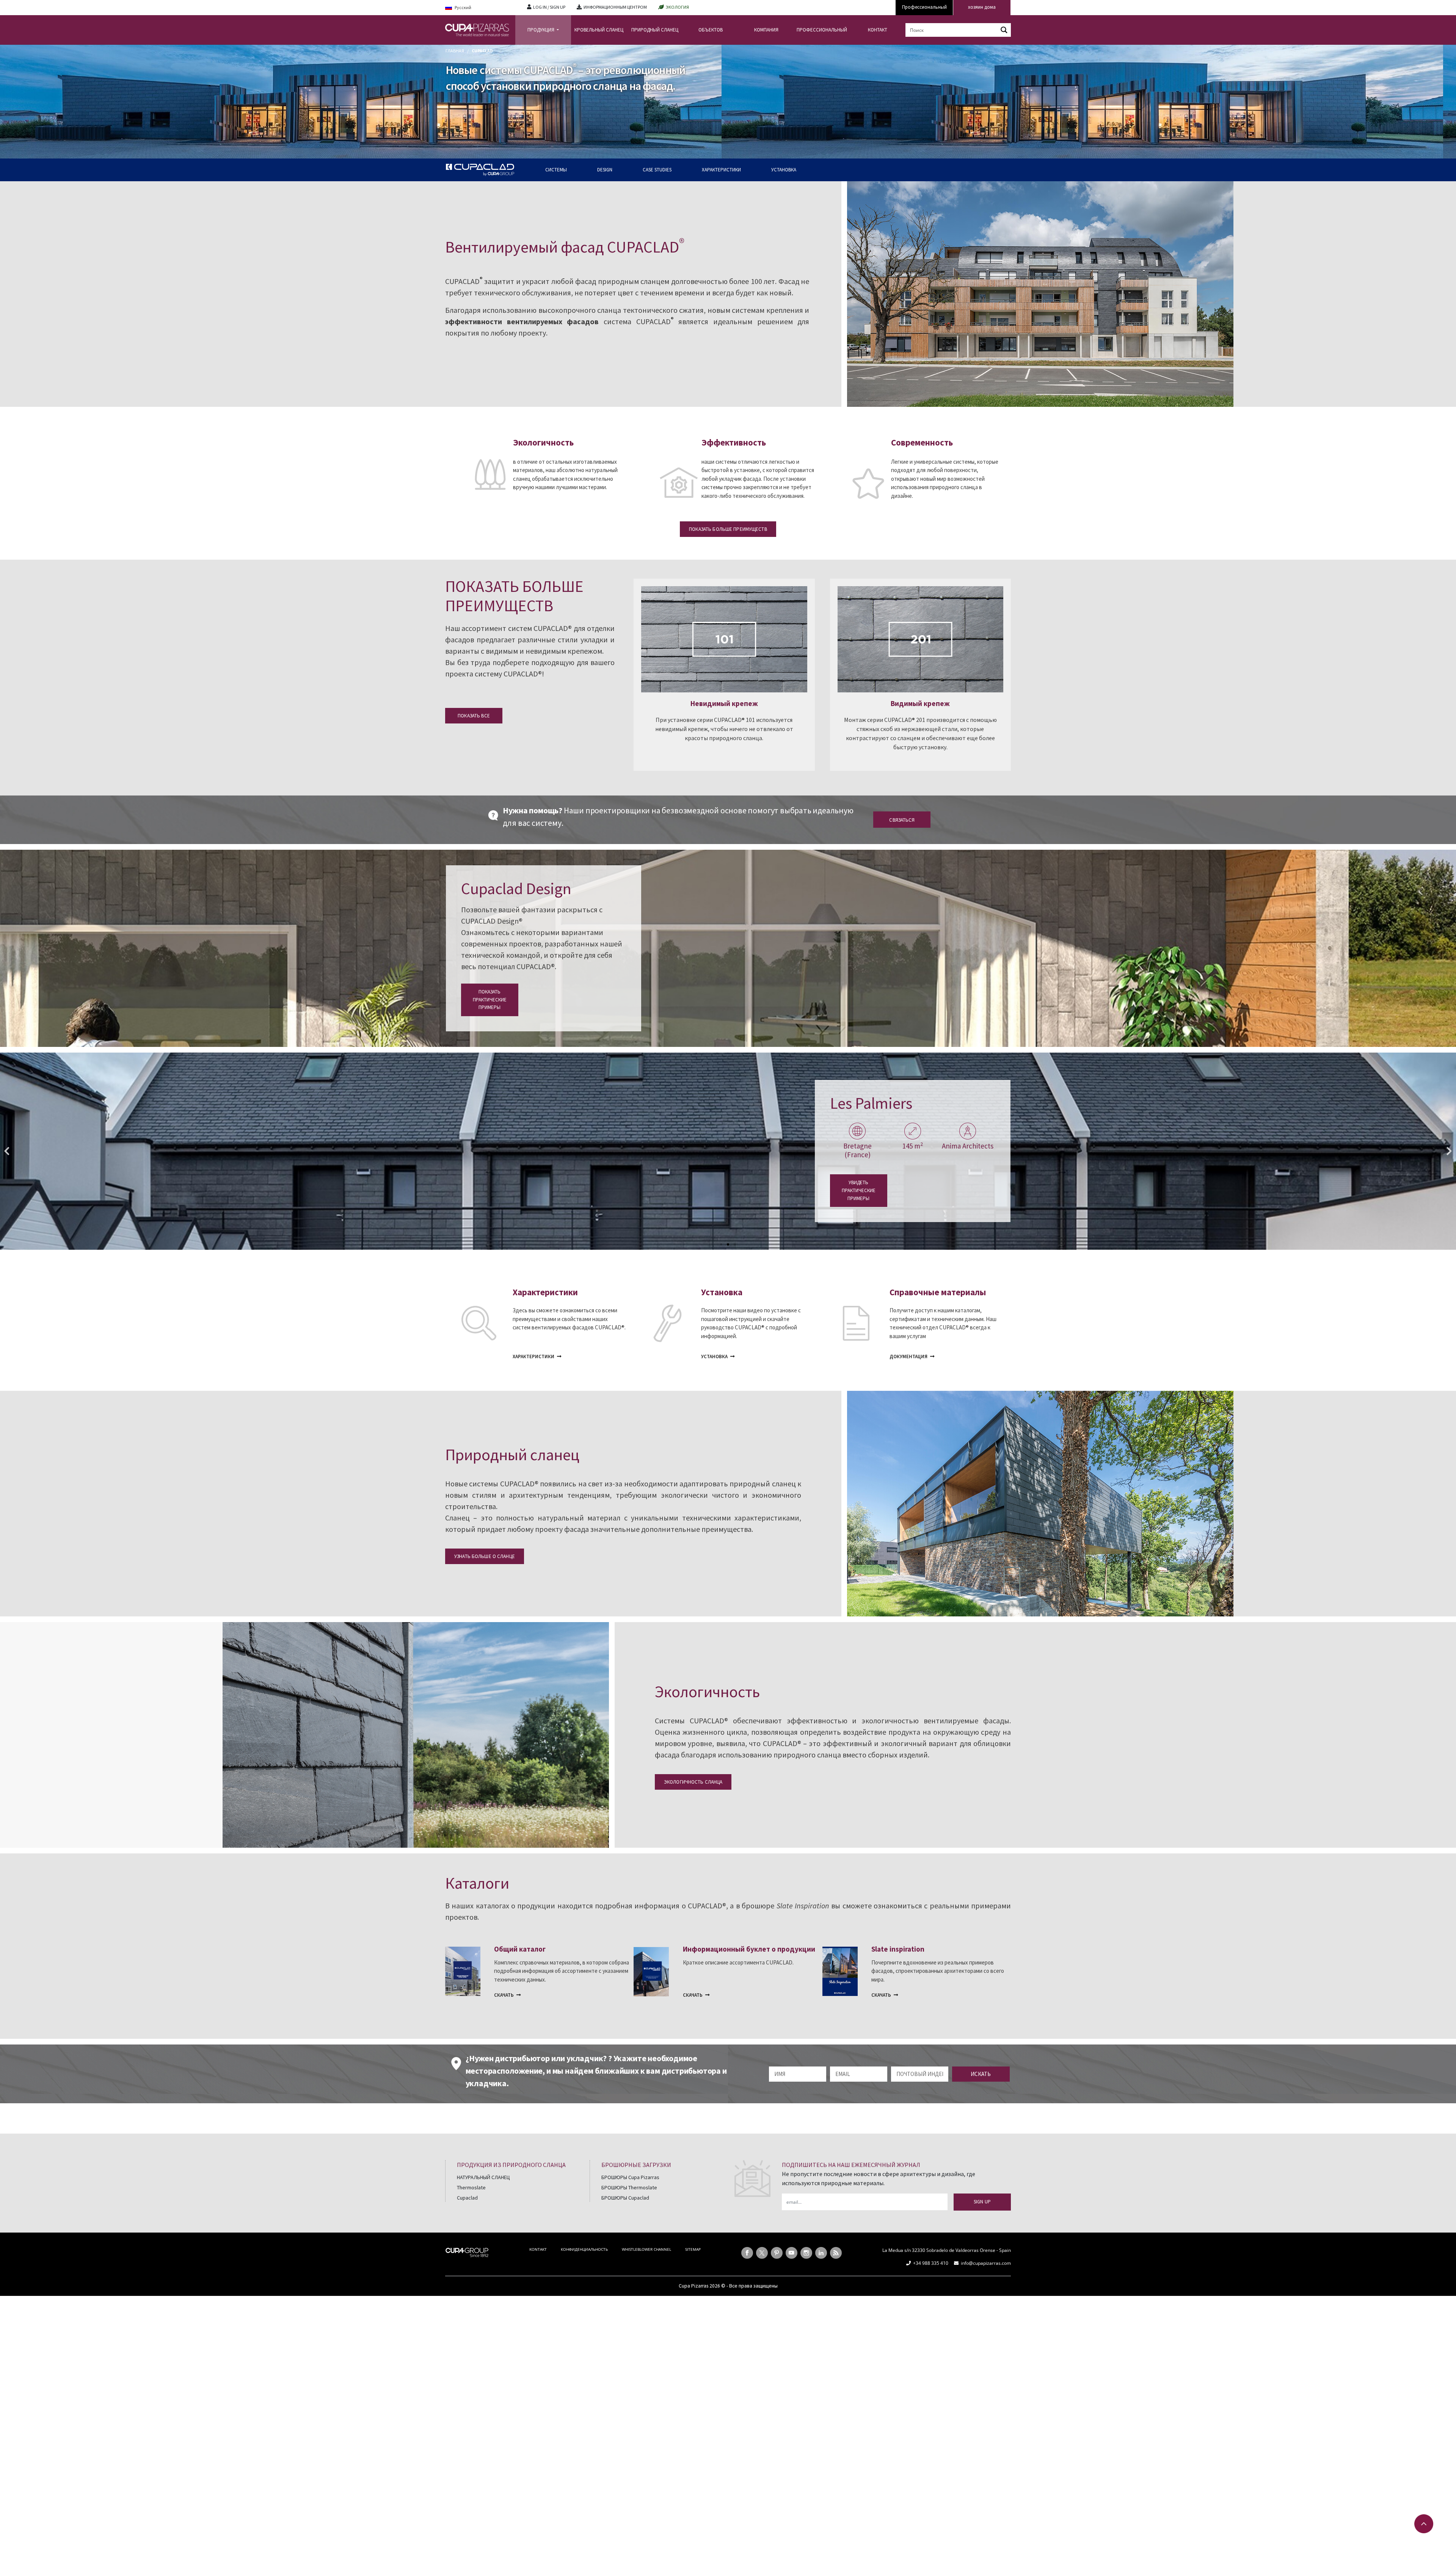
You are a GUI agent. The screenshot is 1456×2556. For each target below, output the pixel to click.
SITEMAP (693, 2249)
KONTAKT (538, 2249)
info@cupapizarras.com (986, 2263)
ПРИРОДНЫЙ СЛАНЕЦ (655, 30)
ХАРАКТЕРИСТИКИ (721, 170)
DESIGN (605, 170)
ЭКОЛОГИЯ (677, 7)
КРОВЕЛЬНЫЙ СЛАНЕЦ (599, 30)
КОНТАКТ (878, 30)
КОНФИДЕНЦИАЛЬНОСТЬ (584, 2249)
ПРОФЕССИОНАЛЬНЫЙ (822, 30)
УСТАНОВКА (784, 170)
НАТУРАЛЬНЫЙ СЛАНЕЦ (483, 2177)
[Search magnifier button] (1004, 30)
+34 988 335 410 (931, 2263)
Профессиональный (924, 7)
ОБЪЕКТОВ (711, 30)
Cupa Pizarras (693, 2286)
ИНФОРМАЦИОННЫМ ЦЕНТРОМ (615, 7)
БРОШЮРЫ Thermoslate (629, 2187)
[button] (7, 1151)
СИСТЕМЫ (556, 170)
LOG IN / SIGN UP (549, 7)
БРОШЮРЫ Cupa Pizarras (630, 2177)
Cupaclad (467, 2198)
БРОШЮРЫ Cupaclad (625, 2198)
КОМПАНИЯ (766, 30)
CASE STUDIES (657, 170)
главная (455, 51)
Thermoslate (471, 2187)
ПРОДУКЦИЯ (541, 30)
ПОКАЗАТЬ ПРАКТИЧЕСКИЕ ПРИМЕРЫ (490, 1000)
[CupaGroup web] (467, 2252)
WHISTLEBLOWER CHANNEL (646, 2249)
